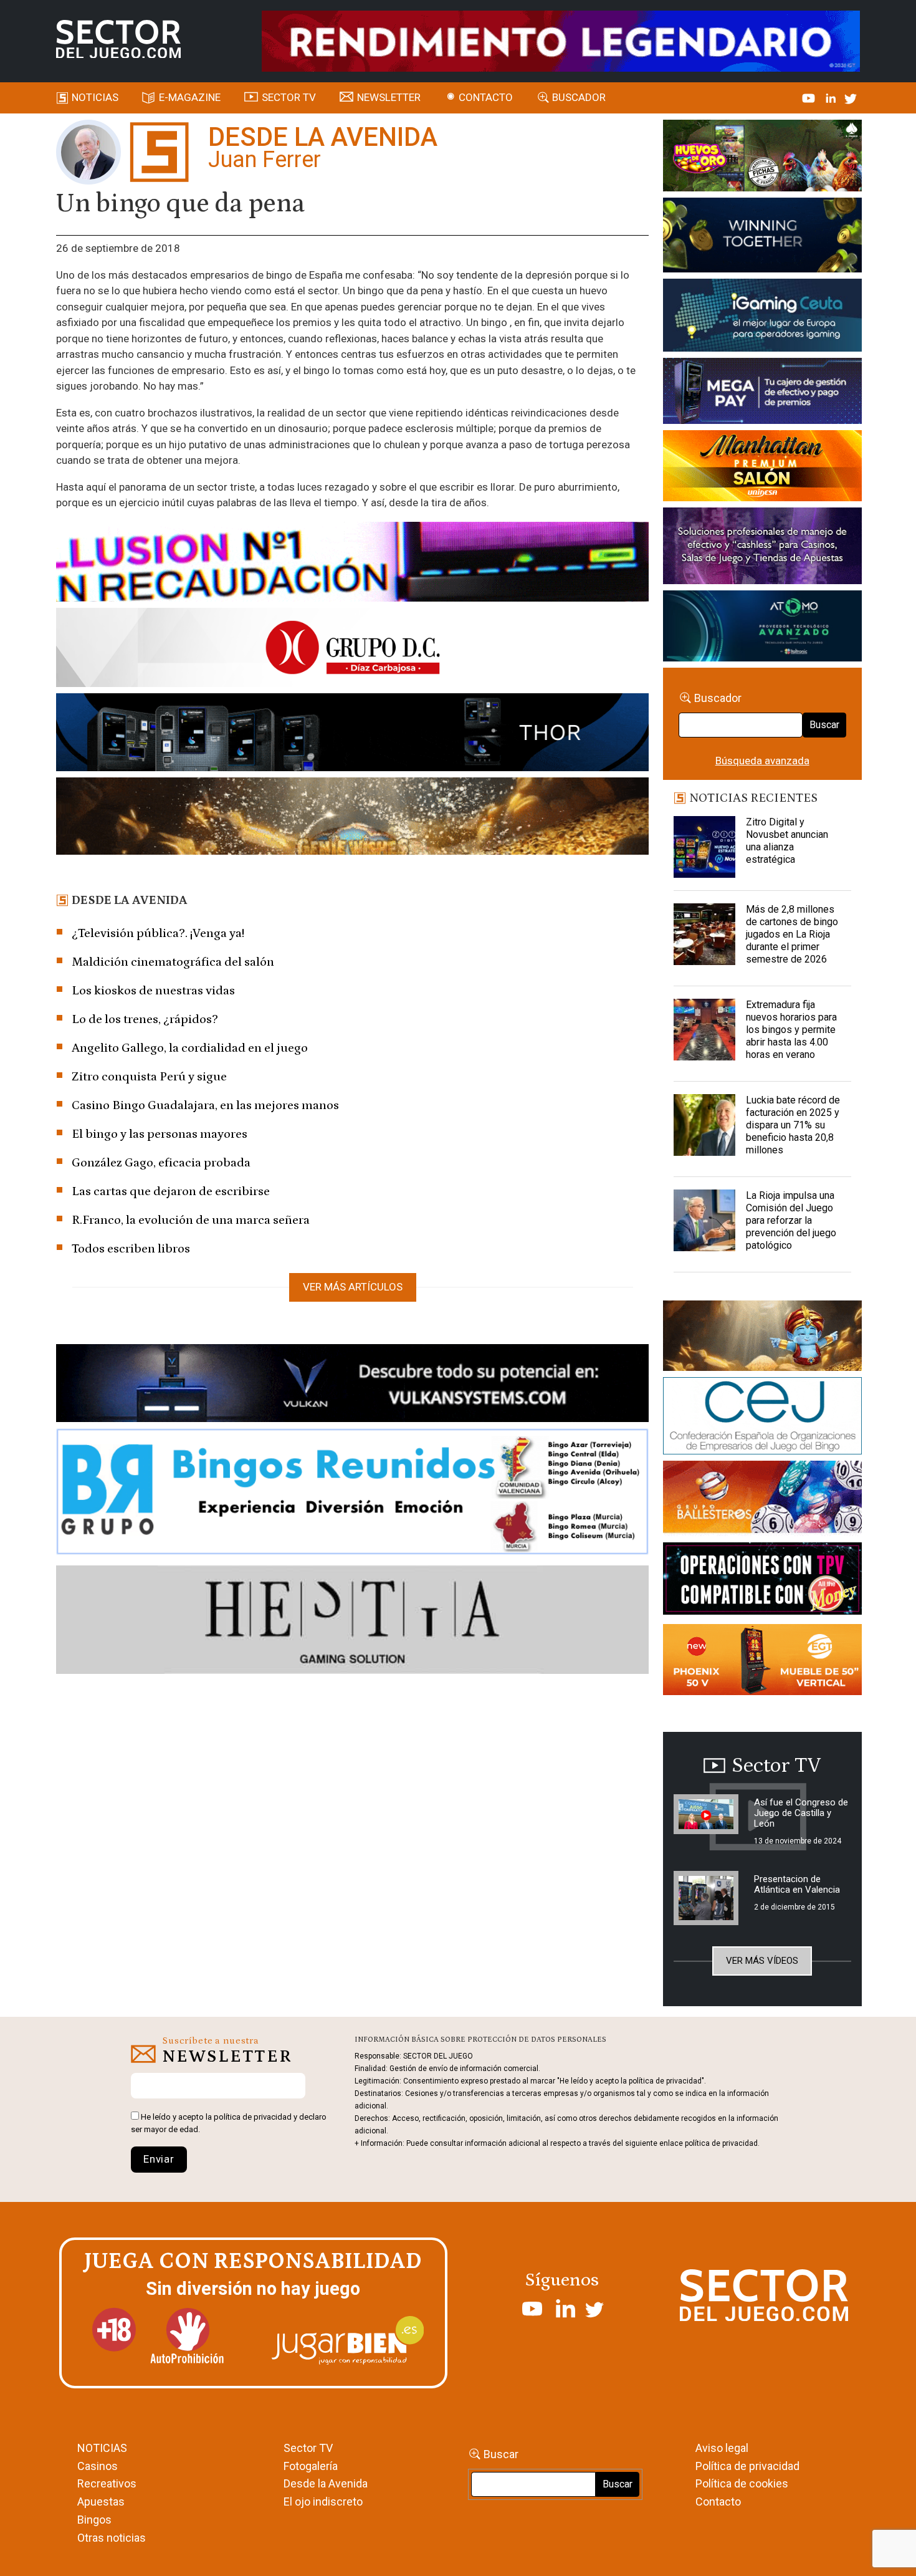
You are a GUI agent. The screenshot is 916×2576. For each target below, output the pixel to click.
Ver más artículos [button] (353, 1287)
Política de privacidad (747, 2466)
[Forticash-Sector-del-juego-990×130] (352, 734)
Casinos (98, 2466)
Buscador (579, 97)
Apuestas (101, 2502)
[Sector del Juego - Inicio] (118, 39)
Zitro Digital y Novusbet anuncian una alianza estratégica (787, 841)
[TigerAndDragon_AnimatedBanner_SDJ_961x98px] (561, 40)
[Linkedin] (832, 97)
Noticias (95, 97)
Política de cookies (742, 2483)
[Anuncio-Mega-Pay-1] (762, 393)
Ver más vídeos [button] (762, 1961)
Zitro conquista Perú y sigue (149, 1077)
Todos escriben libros (131, 1249)
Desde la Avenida (326, 2483)
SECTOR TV (289, 97)
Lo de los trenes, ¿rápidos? (145, 1019)
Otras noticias (112, 2538)
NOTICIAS (102, 2448)
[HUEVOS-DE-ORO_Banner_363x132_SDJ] (762, 158)
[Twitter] (851, 97)
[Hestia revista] (352, 1622)
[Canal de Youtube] (810, 97)
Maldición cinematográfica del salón (173, 962)
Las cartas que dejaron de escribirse (171, 1191)
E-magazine (190, 97)
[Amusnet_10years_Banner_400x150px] (762, 238)
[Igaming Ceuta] (762, 317)
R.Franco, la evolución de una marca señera (191, 1220)
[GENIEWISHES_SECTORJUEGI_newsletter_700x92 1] (352, 818)
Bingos (94, 2520)
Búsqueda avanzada (762, 761)
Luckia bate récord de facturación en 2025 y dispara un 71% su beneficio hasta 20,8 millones (793, 1125)
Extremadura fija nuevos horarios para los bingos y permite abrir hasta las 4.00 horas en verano (791, 1030)
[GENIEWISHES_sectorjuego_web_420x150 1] (762, 1338)
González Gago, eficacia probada (161, 1163)
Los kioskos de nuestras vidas (153, 991)
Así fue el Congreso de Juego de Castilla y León (801, 1813)
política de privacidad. (722, 2143)
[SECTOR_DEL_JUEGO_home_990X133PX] (352, 564)
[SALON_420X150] (762, 468)
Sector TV (308, 2448)
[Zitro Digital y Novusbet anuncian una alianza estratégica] (705, 847)
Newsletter (389, 97)
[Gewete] (762, 548)
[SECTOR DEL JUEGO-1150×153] (352, 650)
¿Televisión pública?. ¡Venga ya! (158, 933)
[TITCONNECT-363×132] (762, 1581)
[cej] (762, 1418)
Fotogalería (311, 2466)
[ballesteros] (762, 1501)
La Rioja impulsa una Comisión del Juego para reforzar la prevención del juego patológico (791, 1220)
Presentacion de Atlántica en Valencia (797, 1884)
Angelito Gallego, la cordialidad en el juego (190, 1048)
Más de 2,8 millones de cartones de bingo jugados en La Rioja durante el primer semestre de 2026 (792, 934)
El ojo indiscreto (323, 2502)
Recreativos (107, 2483)
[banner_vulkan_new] (352, 1385)
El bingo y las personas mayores (160, 1134)
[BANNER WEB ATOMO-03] (762, 628)
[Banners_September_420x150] (762, 1662)
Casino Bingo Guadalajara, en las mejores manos (205, 1105)
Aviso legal (722, 2448)
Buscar (824, 725)
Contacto (486, 97)
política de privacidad (253, 2117)
